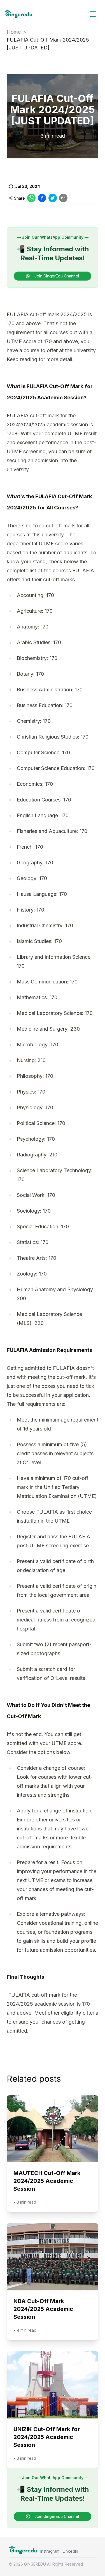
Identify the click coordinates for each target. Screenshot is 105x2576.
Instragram (50, 2551)
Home (14, 32)
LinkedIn (70, 2551)
